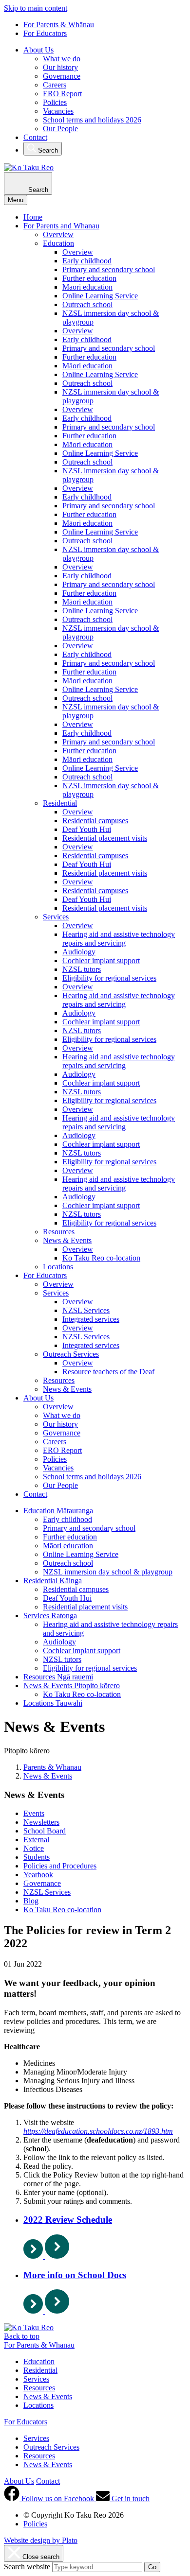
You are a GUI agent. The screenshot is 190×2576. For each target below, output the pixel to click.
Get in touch (130, 2498)
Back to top (22, 2336)
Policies (55, 102)
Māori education (87, 287)
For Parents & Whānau (59, 25)
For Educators (45, 33)
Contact (35, 137)
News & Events (67, 1240)
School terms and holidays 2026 (92, 120)
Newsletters (41, 1822)
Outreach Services (71, 1354)
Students (37, 1857)
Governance (62, 76)
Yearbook (38, 1875)
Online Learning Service (100, 296)
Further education (89, 278)
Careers (55, 85)
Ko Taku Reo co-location (101, 1258)
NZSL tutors (82, 969)
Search (47, 150)
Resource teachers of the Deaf (108, 1372)
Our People (60, 129)
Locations (58, 1267)
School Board (45, 1831)
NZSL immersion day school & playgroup (108, 1572)
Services (56, 917)
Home (33, 217)
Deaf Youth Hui (87, 829)
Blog (31, 1901)
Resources (59, 1232)
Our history (60, 67)
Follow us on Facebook (58, 2498)
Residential (60, 803)
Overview (58, 234)
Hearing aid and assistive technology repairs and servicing (119, 939)
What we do (62, 59)
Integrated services (91, 1319)
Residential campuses (95, 821)
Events (34, 1813)
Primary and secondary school (109, 269)
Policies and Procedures (60, 1866)
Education (58, 243)
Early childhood (87, 261)
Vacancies (58, 111)
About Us (38, 50)
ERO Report (62, 94)
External (36, 1840)
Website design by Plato (41, 2540)
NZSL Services (86, 1310)
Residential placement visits (105, 838)
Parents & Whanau (52, 1767)
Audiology (79, 952)
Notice (34, 1848)
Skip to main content (36, 8)
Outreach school (87, 304)
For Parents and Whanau (61, 226)
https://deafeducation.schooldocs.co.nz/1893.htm (98, 2131)
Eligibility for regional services (109, 978)
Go (152, 2567)
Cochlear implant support (101, 960)
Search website (27, 2567)
